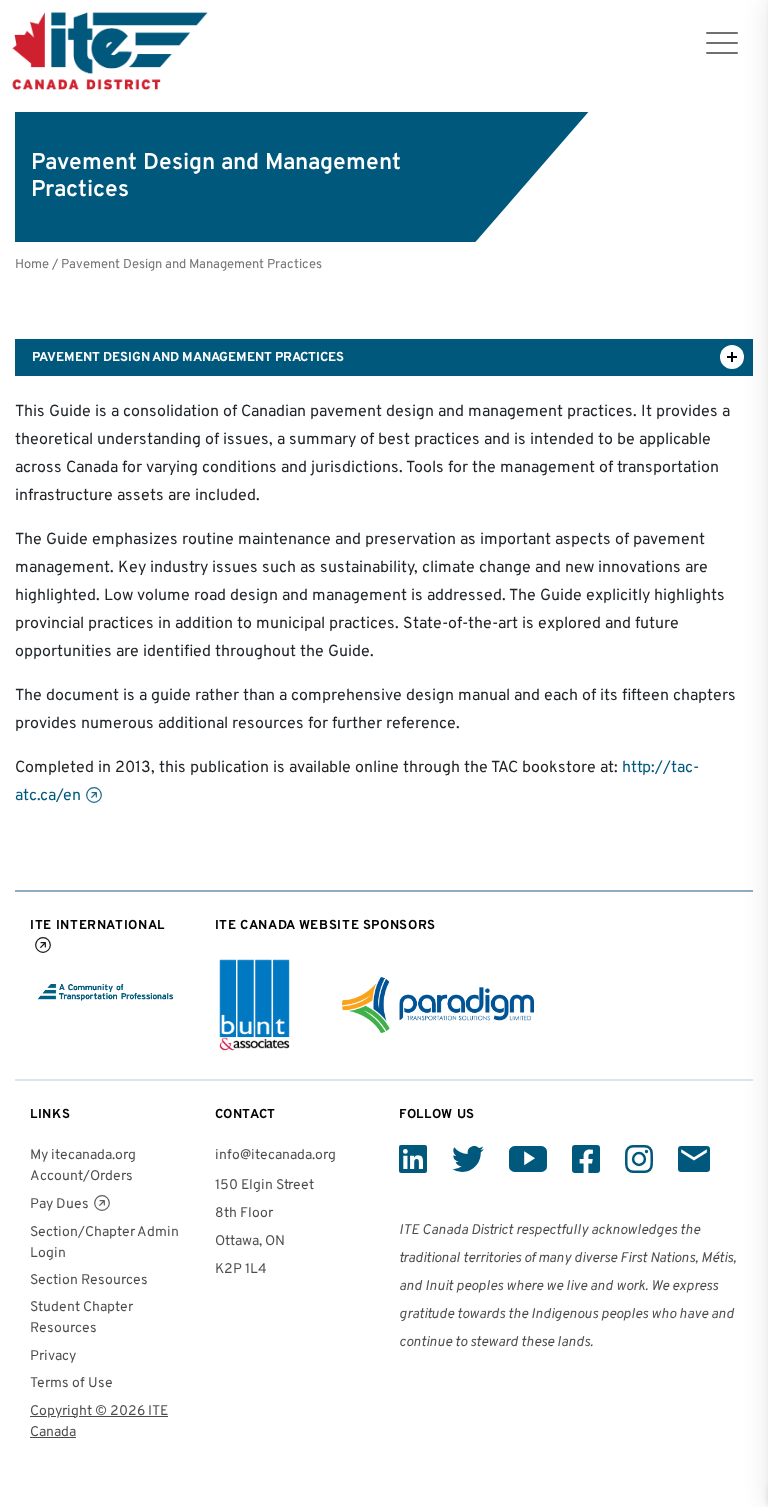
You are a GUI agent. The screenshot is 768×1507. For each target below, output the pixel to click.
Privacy (53, 1356)
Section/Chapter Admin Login (104, 1243)
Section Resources (89, 1280)
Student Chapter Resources (81, 1318)
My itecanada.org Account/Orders (83, 1166)
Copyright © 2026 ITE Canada (99, 1422)
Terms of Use (71, 1383)
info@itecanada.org (275, 1155)
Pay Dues (59, 1204)
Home (32, 264)
